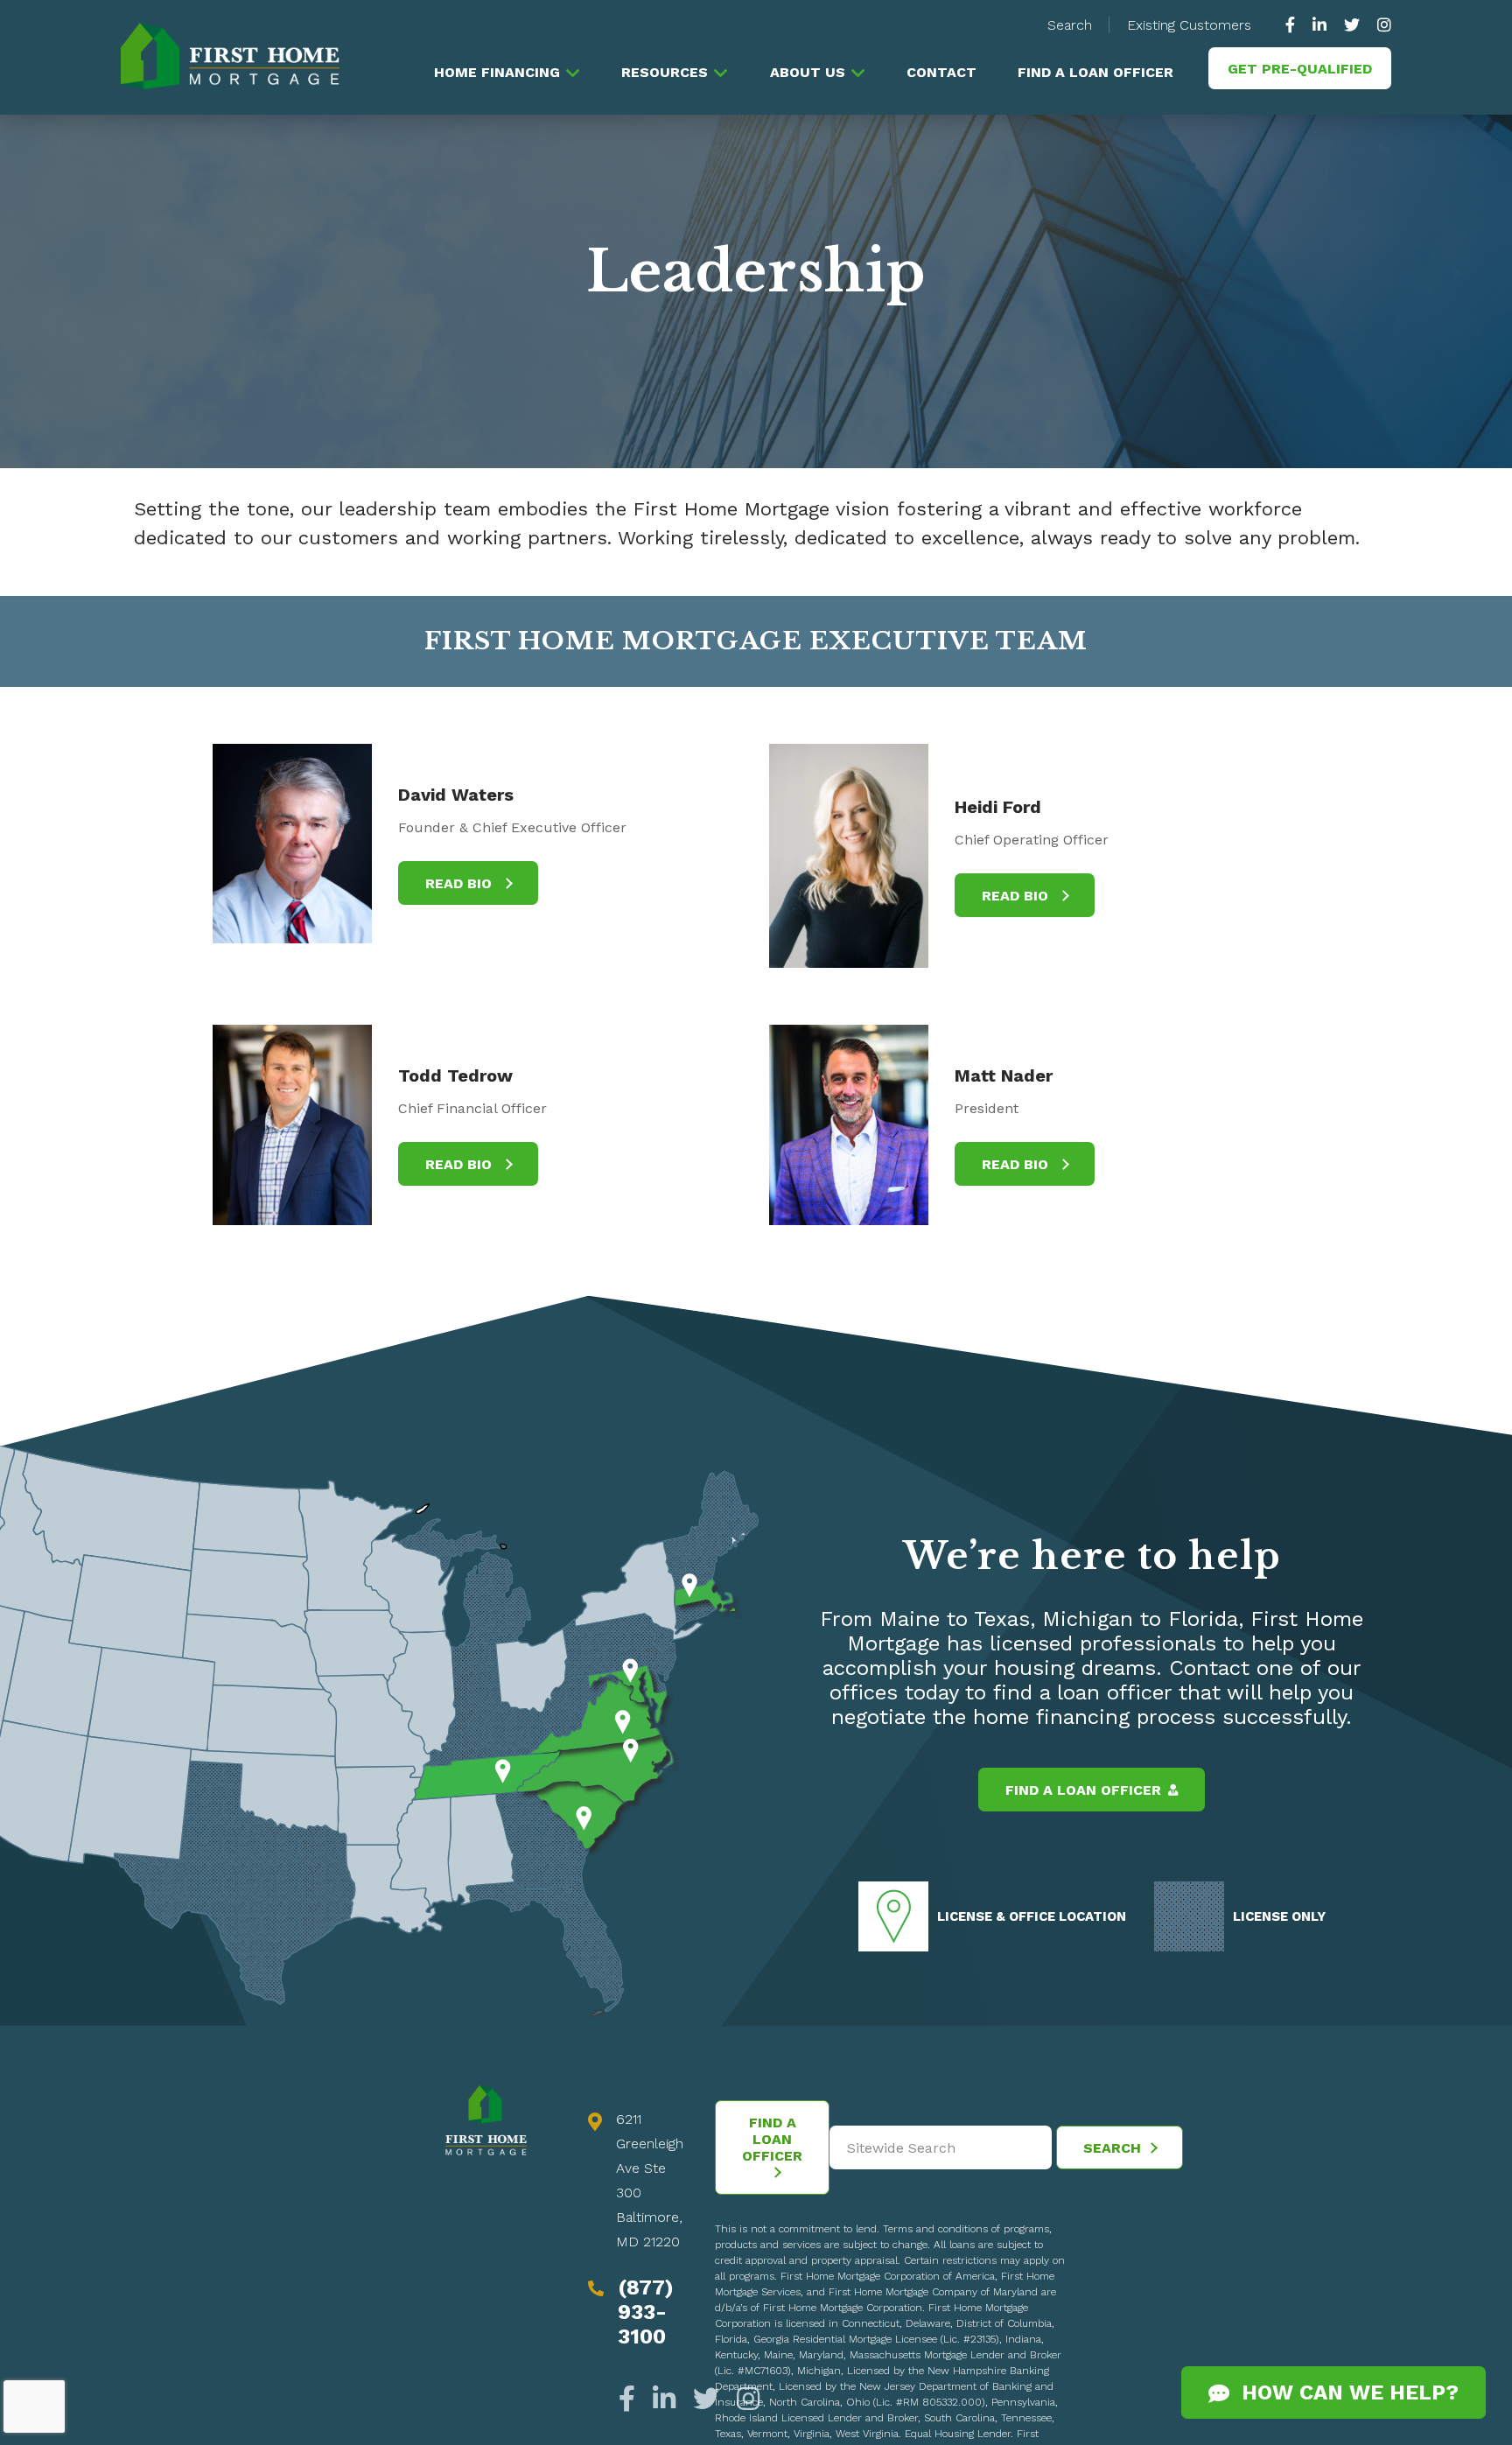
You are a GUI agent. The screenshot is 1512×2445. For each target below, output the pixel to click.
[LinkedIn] (664, 2399)
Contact (941, 72)
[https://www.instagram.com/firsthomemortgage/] (1380, 25)
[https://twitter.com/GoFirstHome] (1352, 25)
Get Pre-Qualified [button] (1300, 69)
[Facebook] (631, 2399)
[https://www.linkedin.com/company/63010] (1319, 25)
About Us (808, 72)
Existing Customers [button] (1189, 25)
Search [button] (1070, 25)
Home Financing (497, 72)
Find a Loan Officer (1095, 72)
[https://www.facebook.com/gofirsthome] (1295, 25)
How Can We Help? (1344, 2392)
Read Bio (461, 883)
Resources (665, 72)
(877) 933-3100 (646, 2312)
